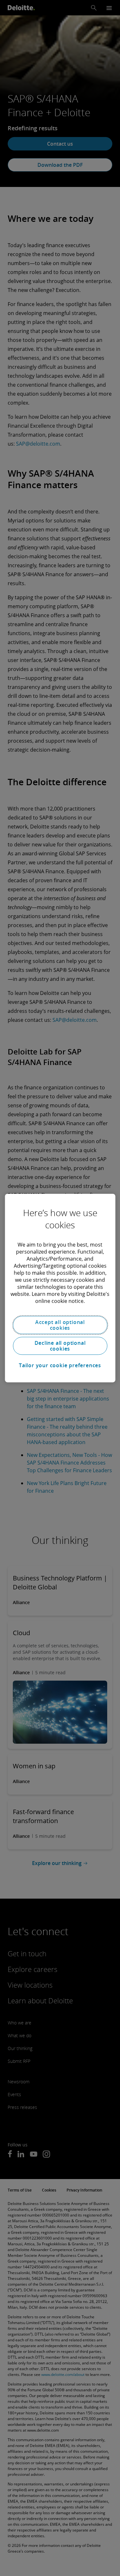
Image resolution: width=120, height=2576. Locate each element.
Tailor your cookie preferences (60, 1365)
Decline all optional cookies (60, 1346)
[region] (60, 1288)
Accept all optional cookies (60, 1325)
